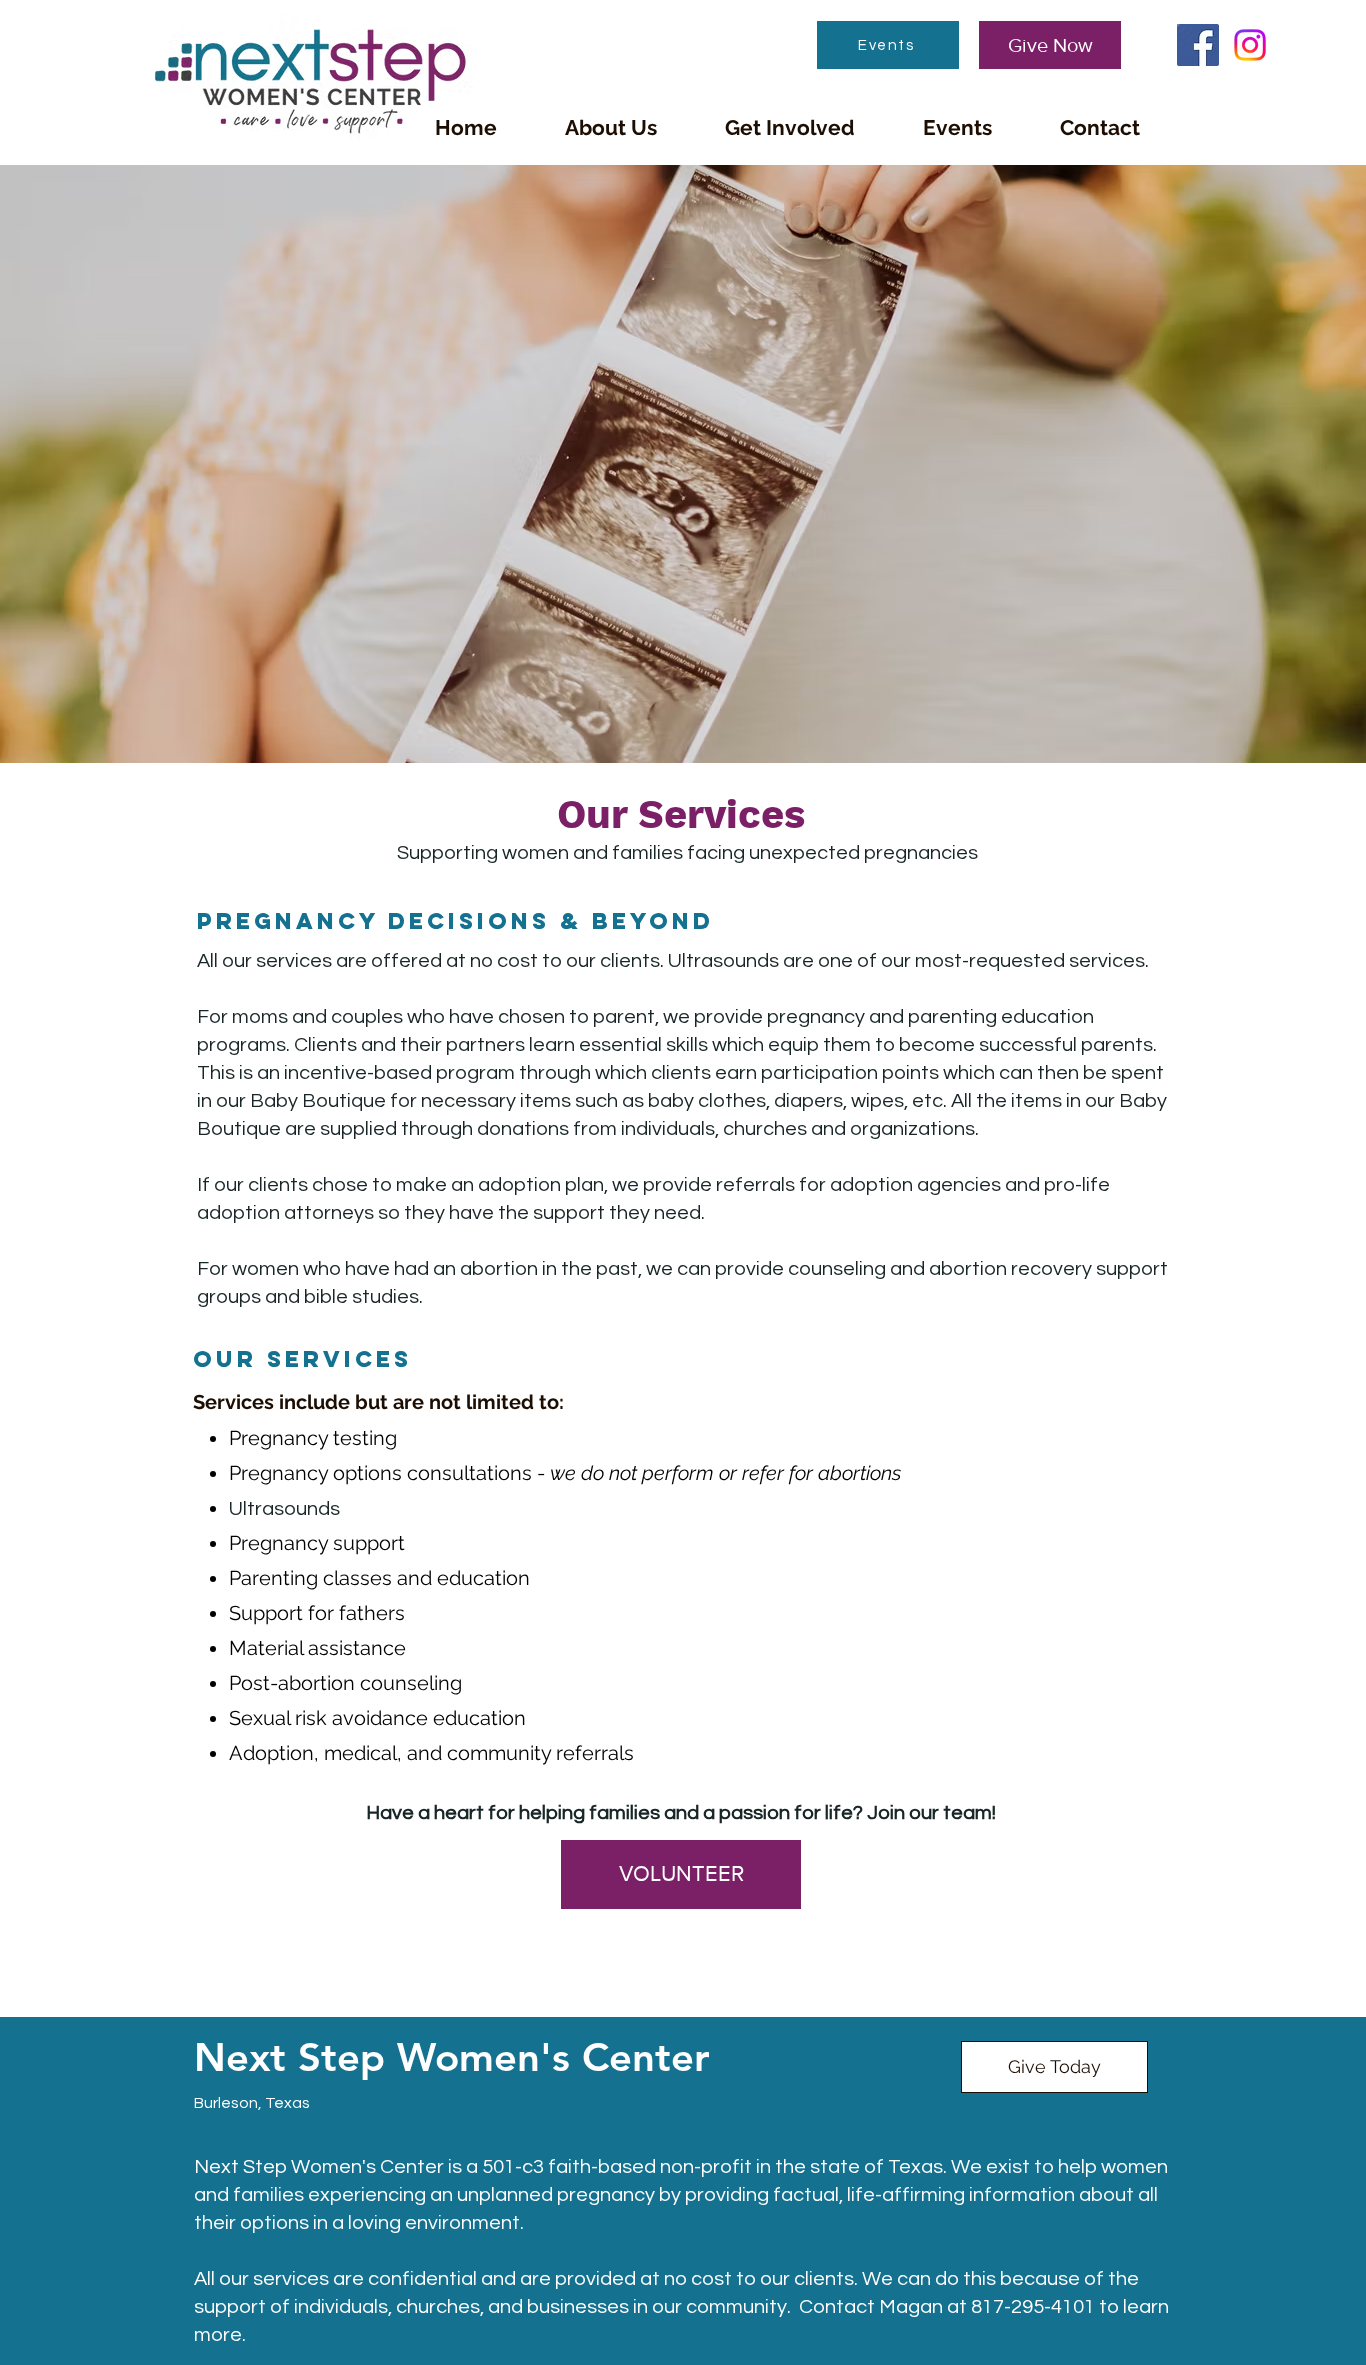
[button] (611, 128)
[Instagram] (1250, 45)
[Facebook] (1198, 45)
